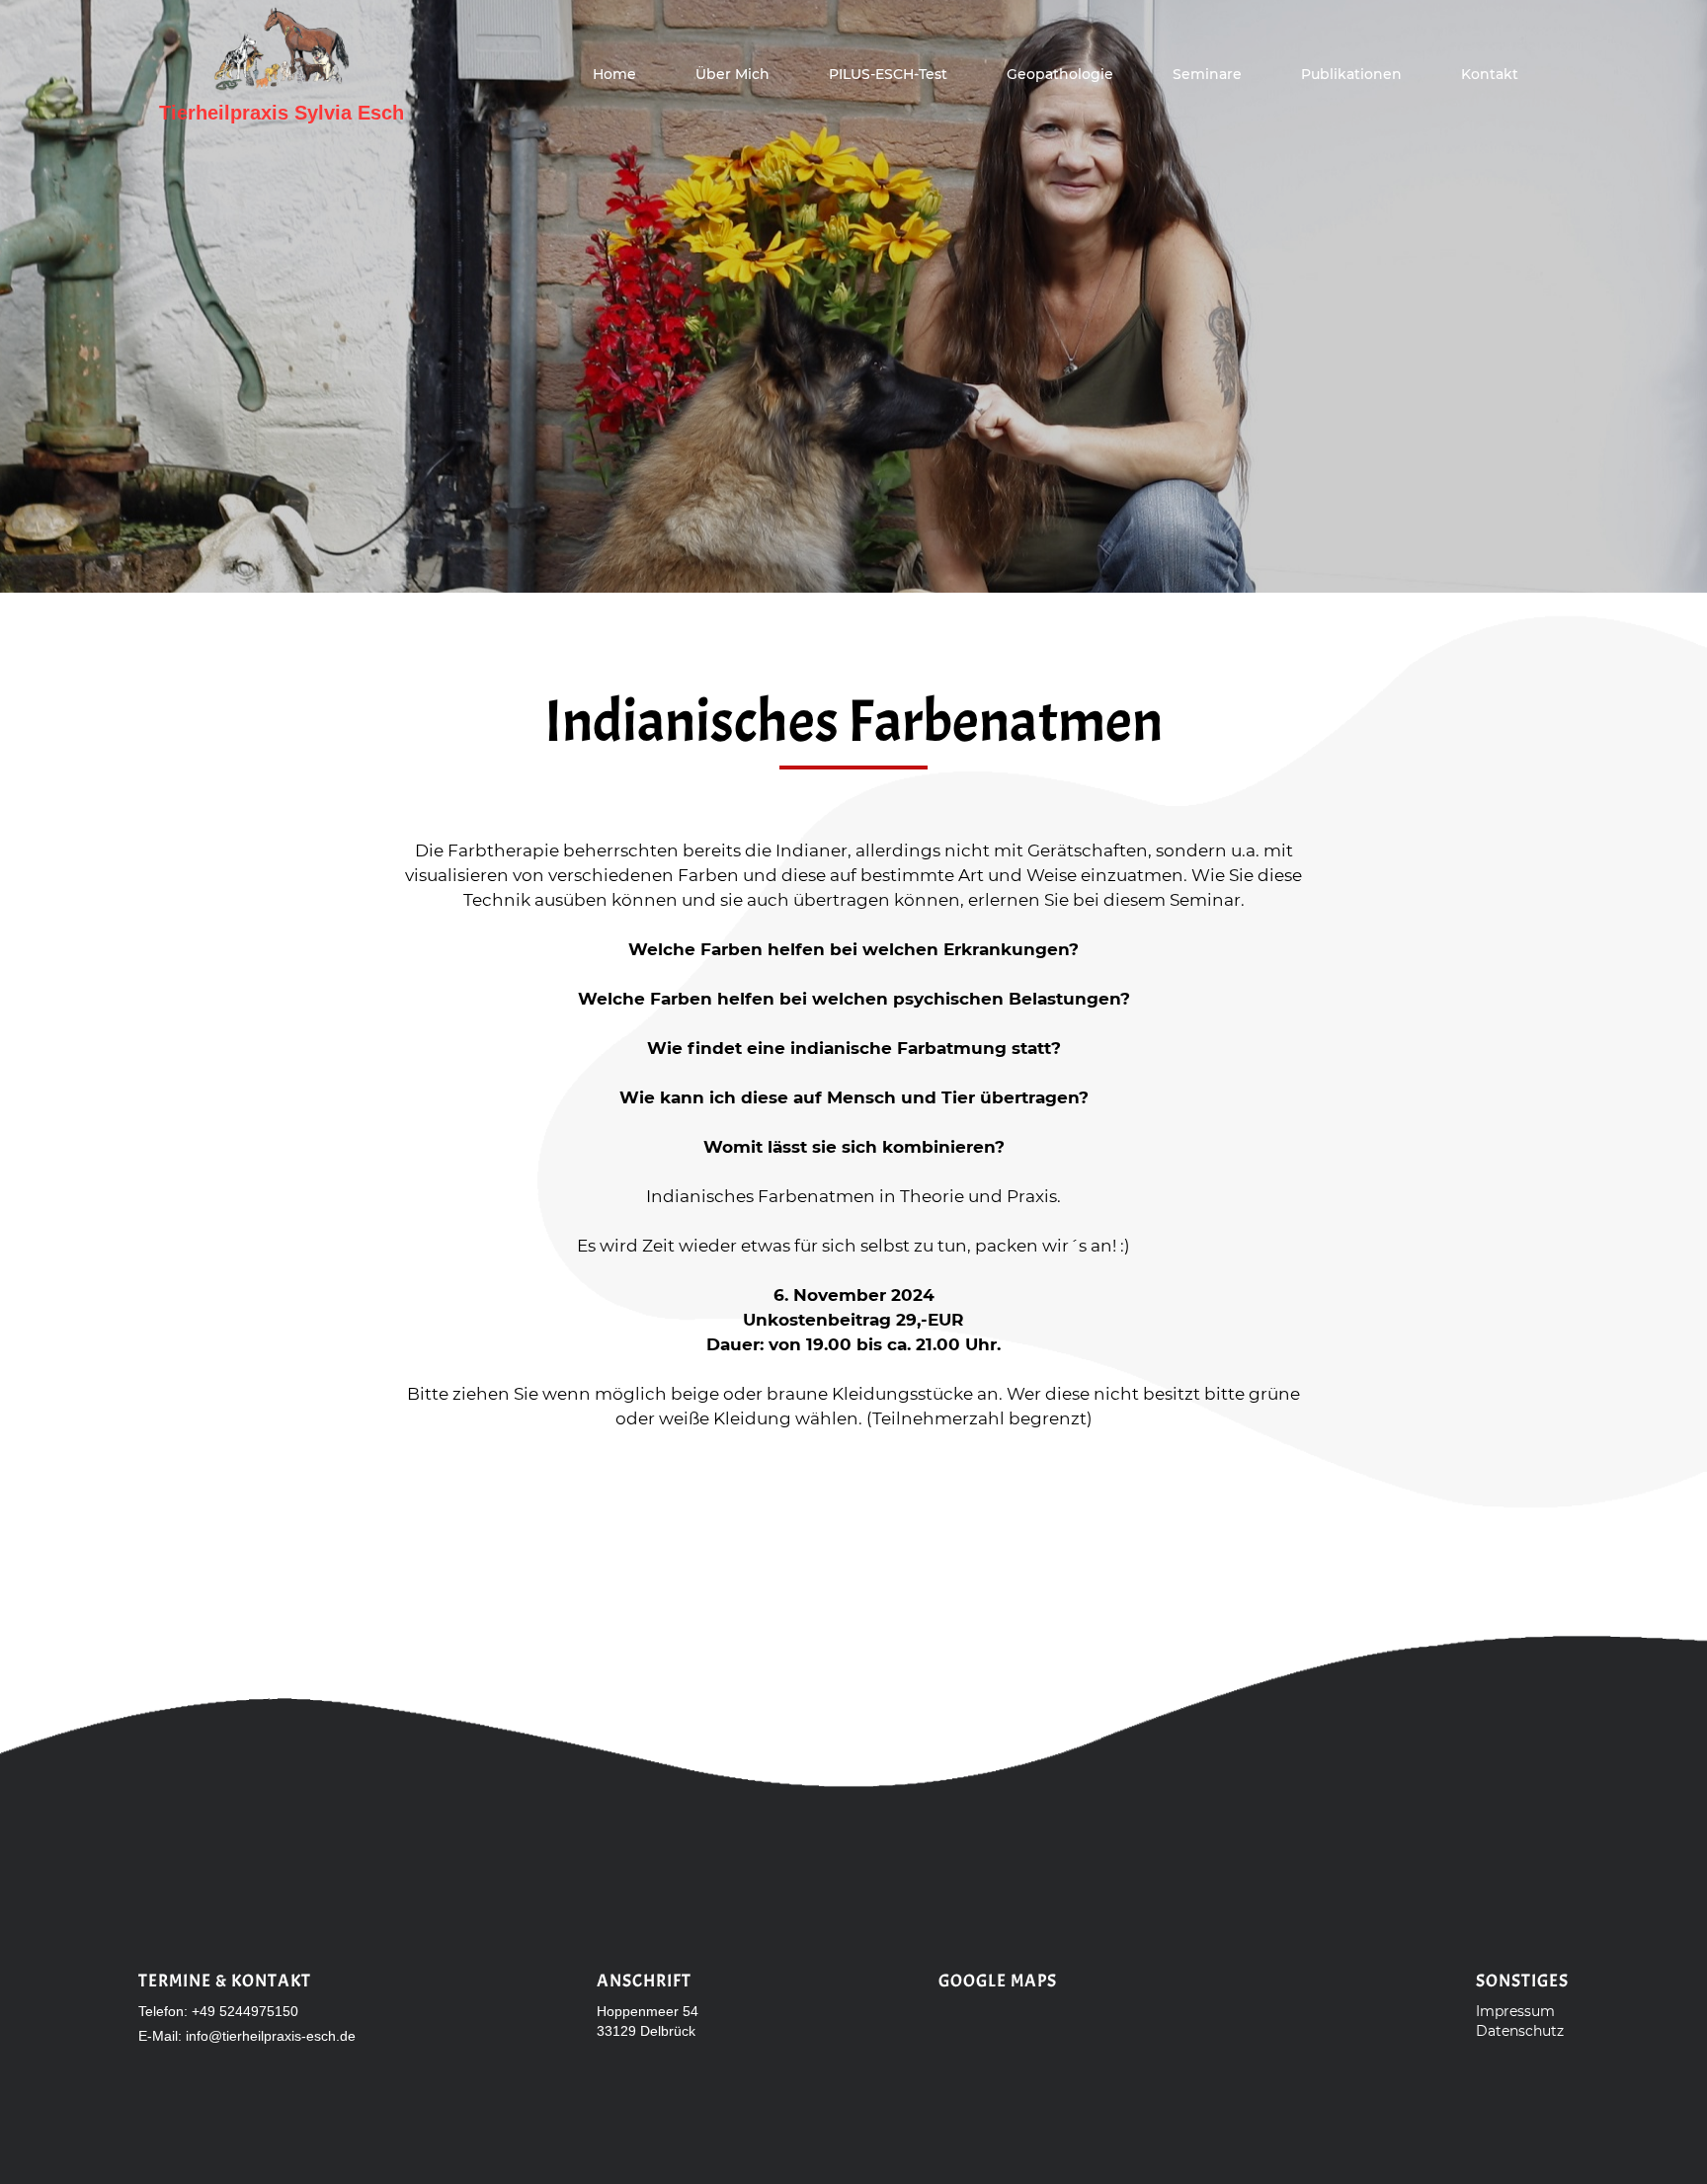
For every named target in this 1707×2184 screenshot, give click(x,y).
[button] (1207, 74)
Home (614, 74)
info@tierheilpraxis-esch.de (271, 2036)
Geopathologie (1060, 74)
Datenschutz (1520, 2031)
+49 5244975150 (245, 2011)
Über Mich (732, 74)
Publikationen (1351, 74)
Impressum (1515, 2011)
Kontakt (1490, 74)
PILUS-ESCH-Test (888, 74)
